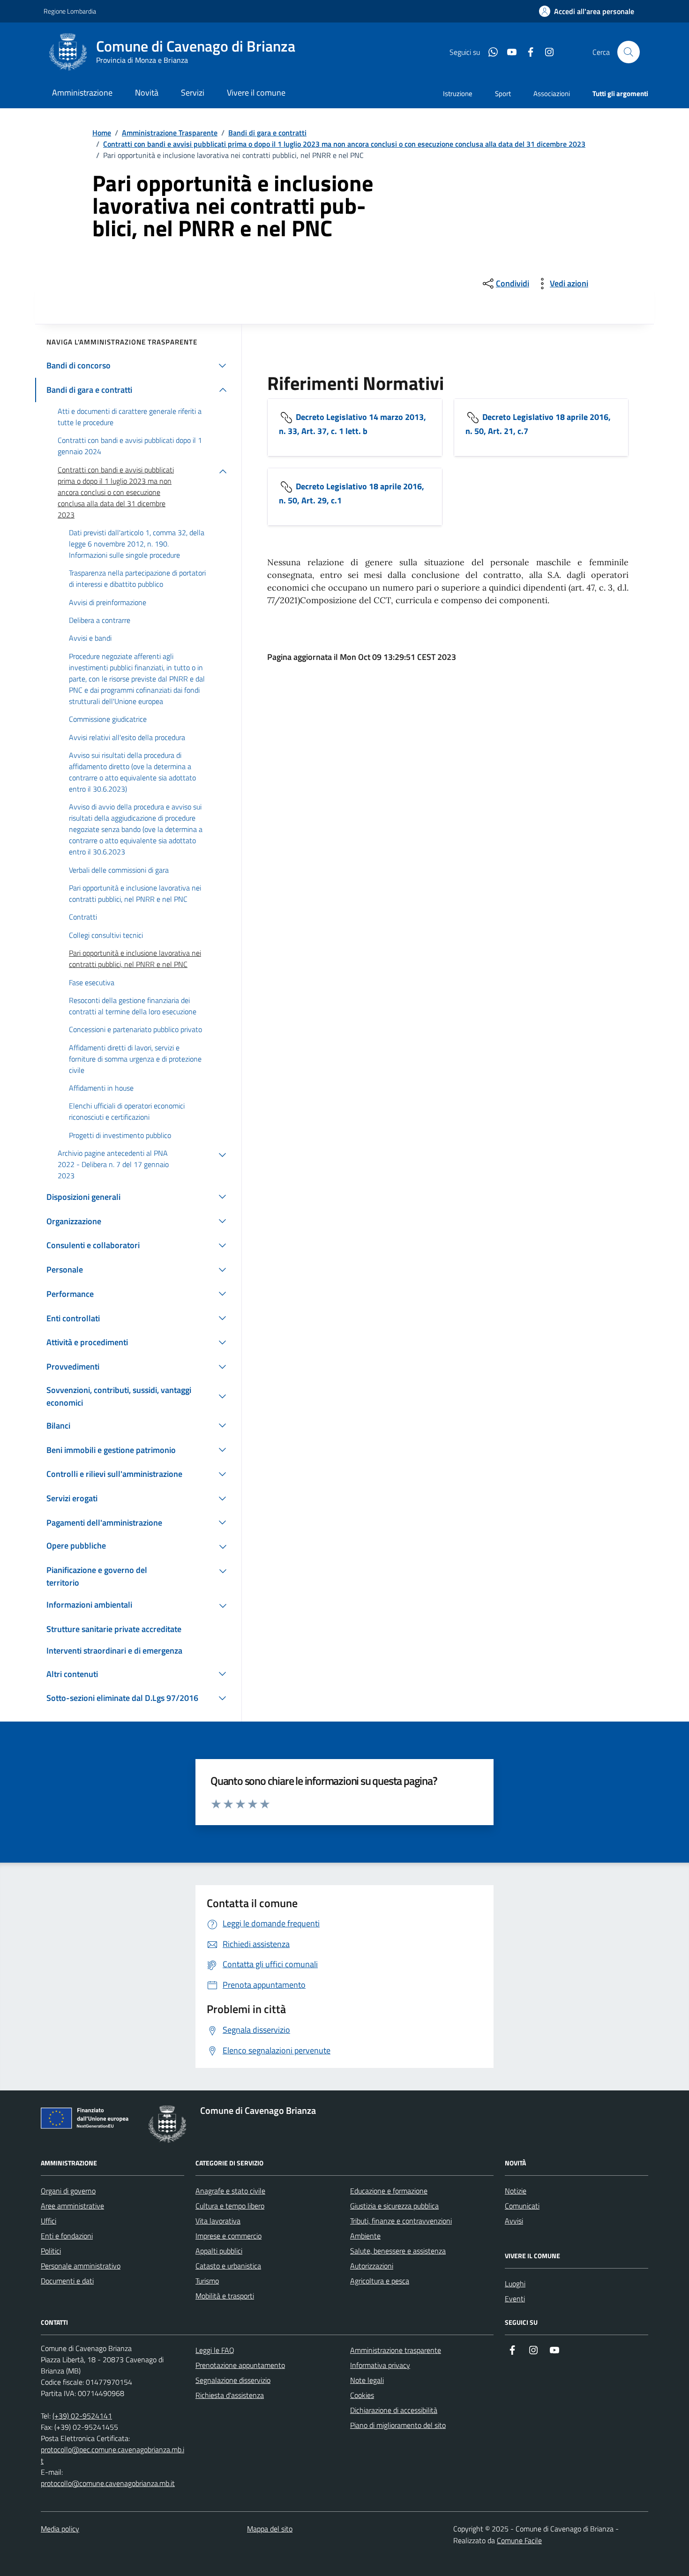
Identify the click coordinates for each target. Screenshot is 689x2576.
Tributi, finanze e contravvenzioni (401, 2221)
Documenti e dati (67, 2281)
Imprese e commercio (228, 2236)
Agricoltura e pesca (380, 2281)
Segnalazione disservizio (233, 2380)
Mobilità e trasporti (225, 2296)
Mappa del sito (270, 2529)
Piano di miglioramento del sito (398, 2425)
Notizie (516, 2191)
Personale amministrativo (81, 2266)
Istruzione (458, 94)
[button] (587, 11)
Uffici (49, 2221)
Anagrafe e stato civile (230, 2191)
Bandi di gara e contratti (267, 133)
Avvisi (514, 2221)
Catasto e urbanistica (228, 2266)
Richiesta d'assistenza (230, 2395)
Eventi (515, 2299)
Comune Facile (519, 2540)
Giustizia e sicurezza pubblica (394, 2206)
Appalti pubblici (219, 2251)
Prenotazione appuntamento (240, 2365)
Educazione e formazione (389, 2191)
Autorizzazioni (372, 2266)
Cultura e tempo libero (230, 2206)
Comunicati (522, 2206)
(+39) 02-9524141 (82, 2416)
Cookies (362, 2395)
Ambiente (365, 2236)
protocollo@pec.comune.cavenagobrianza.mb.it (112, 2455)
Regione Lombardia (70, 11)
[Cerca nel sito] (629, 52)
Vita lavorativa (218, 2221)
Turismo (207, 2281)
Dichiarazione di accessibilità (394, 2410)
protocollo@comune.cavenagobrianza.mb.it (108, 2483)
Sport (503, 94)
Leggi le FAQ (215, 2350)
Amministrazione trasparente (396, 2350)
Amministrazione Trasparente (170, 133)
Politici (51, 2251)
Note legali (367, 2380)
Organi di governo (68, 2191)
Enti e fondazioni (67, 2236)
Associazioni (552, 94)
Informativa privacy (380, 2365)
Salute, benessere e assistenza (398, 2251)
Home (102, 133)
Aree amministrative (72, 2206)
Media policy (60, 2529)
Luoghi (515, 2284)
